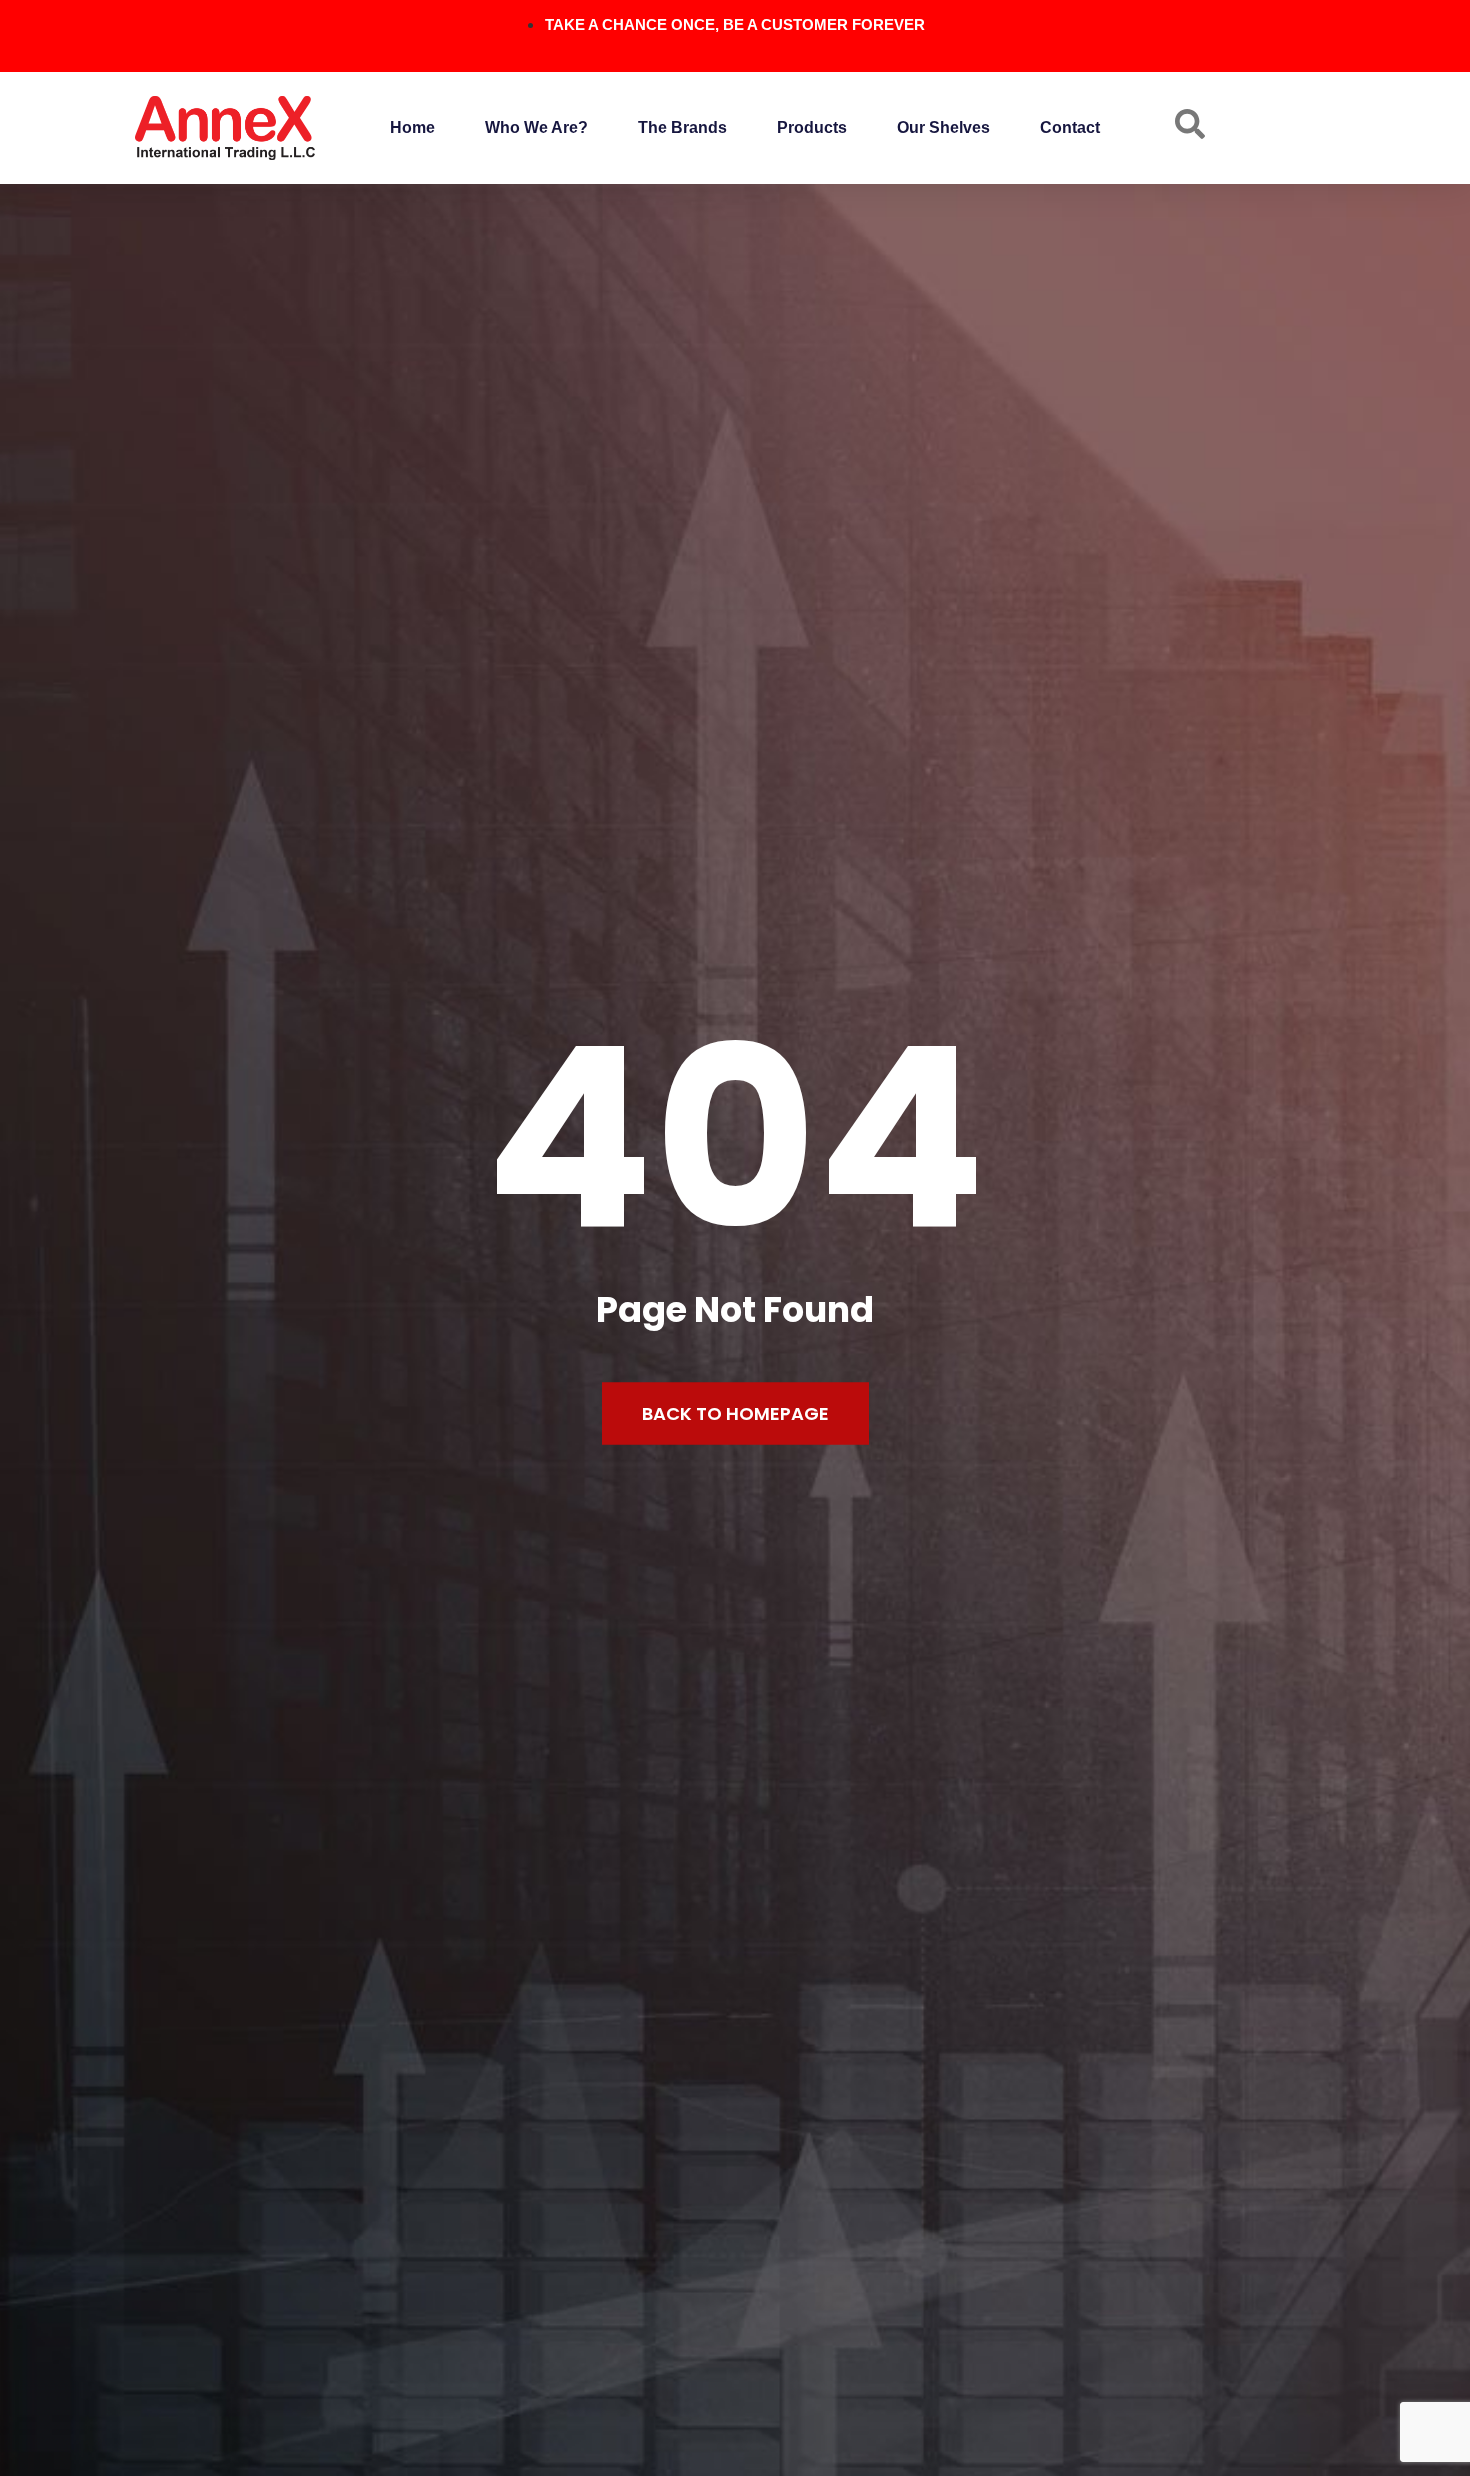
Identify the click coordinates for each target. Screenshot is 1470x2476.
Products (812, 127)
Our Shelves (943, 127)
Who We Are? (536, 127)
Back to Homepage (735, 1413)
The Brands (682, 127)
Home (412, 127)
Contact (1070, 127)
